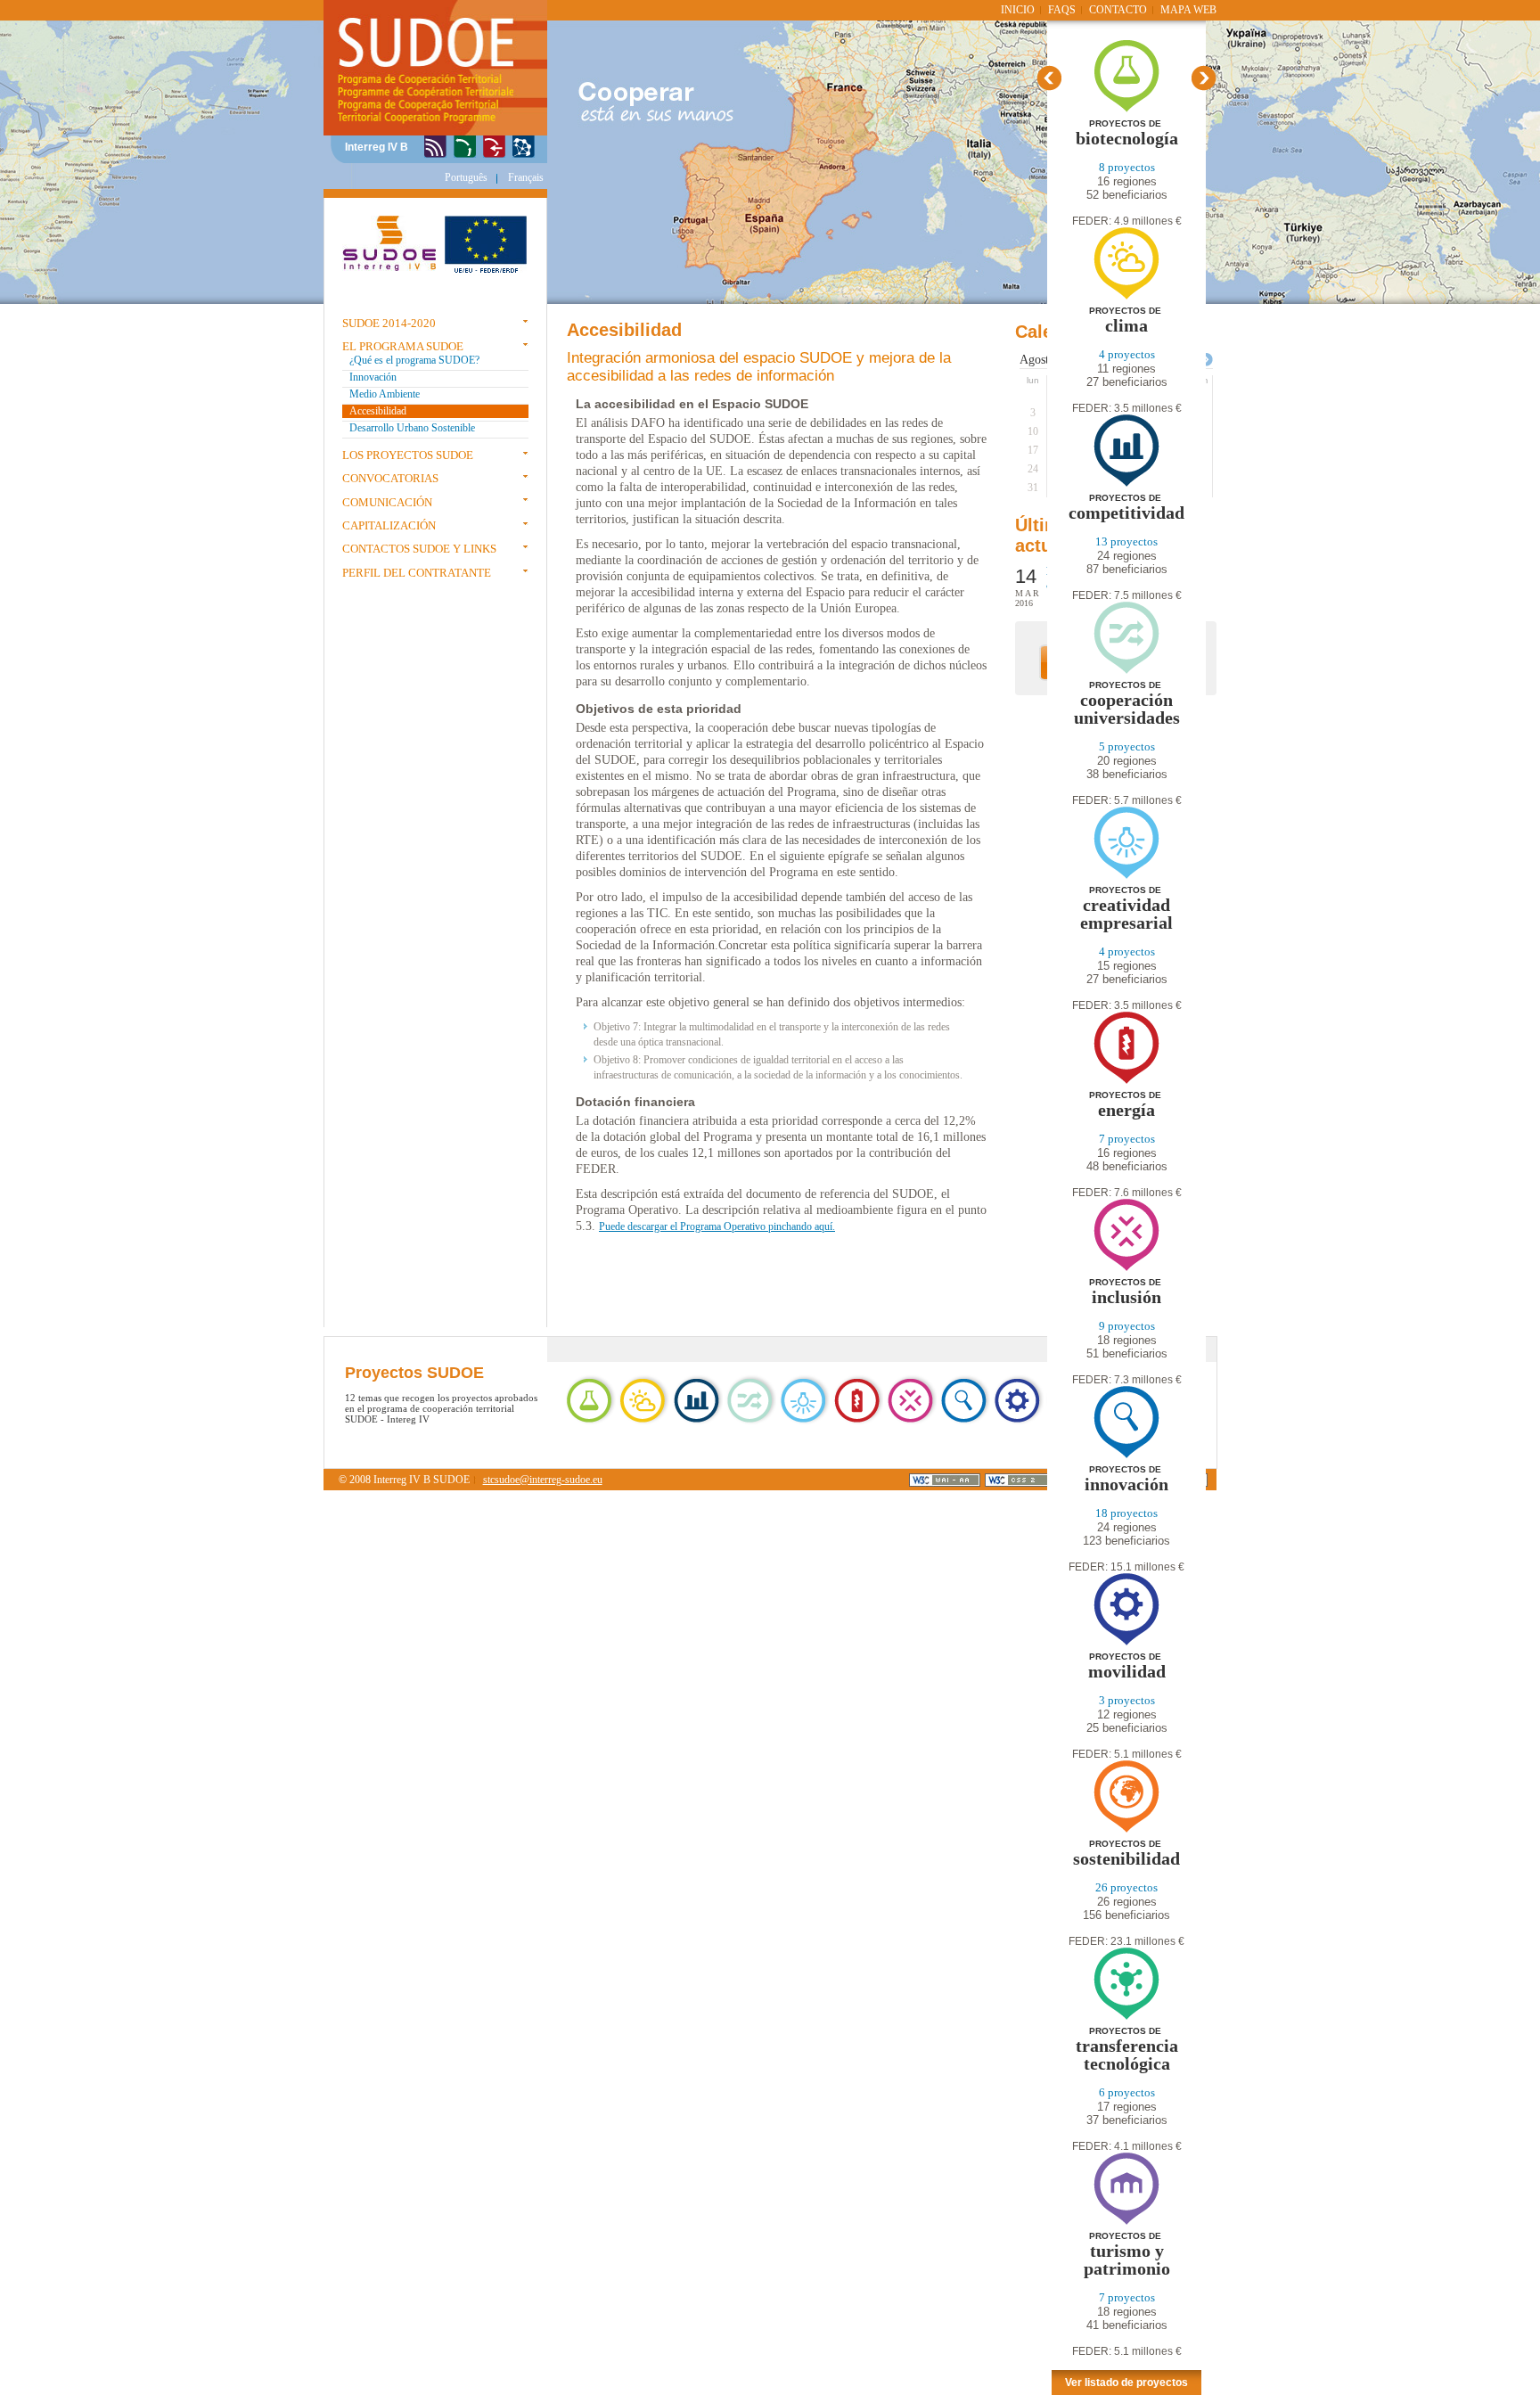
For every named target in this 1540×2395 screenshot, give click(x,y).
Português (466, 177)
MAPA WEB (1188, 10)
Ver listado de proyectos (1126, 2383)
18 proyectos (1126, 1513)
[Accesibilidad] (494, 148)
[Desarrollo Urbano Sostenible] (524, 148)
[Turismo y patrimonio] (1126, 2222)
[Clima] (1126, 296)
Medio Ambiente (385, 394)
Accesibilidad (378, 411)
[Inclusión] (1126, 1268)
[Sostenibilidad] (1126, 1829)
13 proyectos (1126, 541)
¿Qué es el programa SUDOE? (414, 360)
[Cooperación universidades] (1126, 671)
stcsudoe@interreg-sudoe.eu (543, 1480)
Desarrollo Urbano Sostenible (412, 428)
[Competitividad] (1126, 484)
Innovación (373, 377)
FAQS (1062, 10)
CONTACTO (1118, 10)
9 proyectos (1127, 1326)
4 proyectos (1127, 354)
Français (526, 177)
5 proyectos (1127, 746)
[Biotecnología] (1127, 109)
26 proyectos (1126, 1887)
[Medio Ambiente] (465, 148)
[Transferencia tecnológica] (1126, 2017)
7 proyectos (1127, 1139)
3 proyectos (1127, 1700)
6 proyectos (1127, 2092)
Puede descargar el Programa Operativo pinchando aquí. (717, 1226)
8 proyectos (1127, 167)
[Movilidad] (1126, 1642)
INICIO (1018, 10)
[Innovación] (435, 148)
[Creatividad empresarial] (1126, 876)
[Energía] (1126, 1081)
